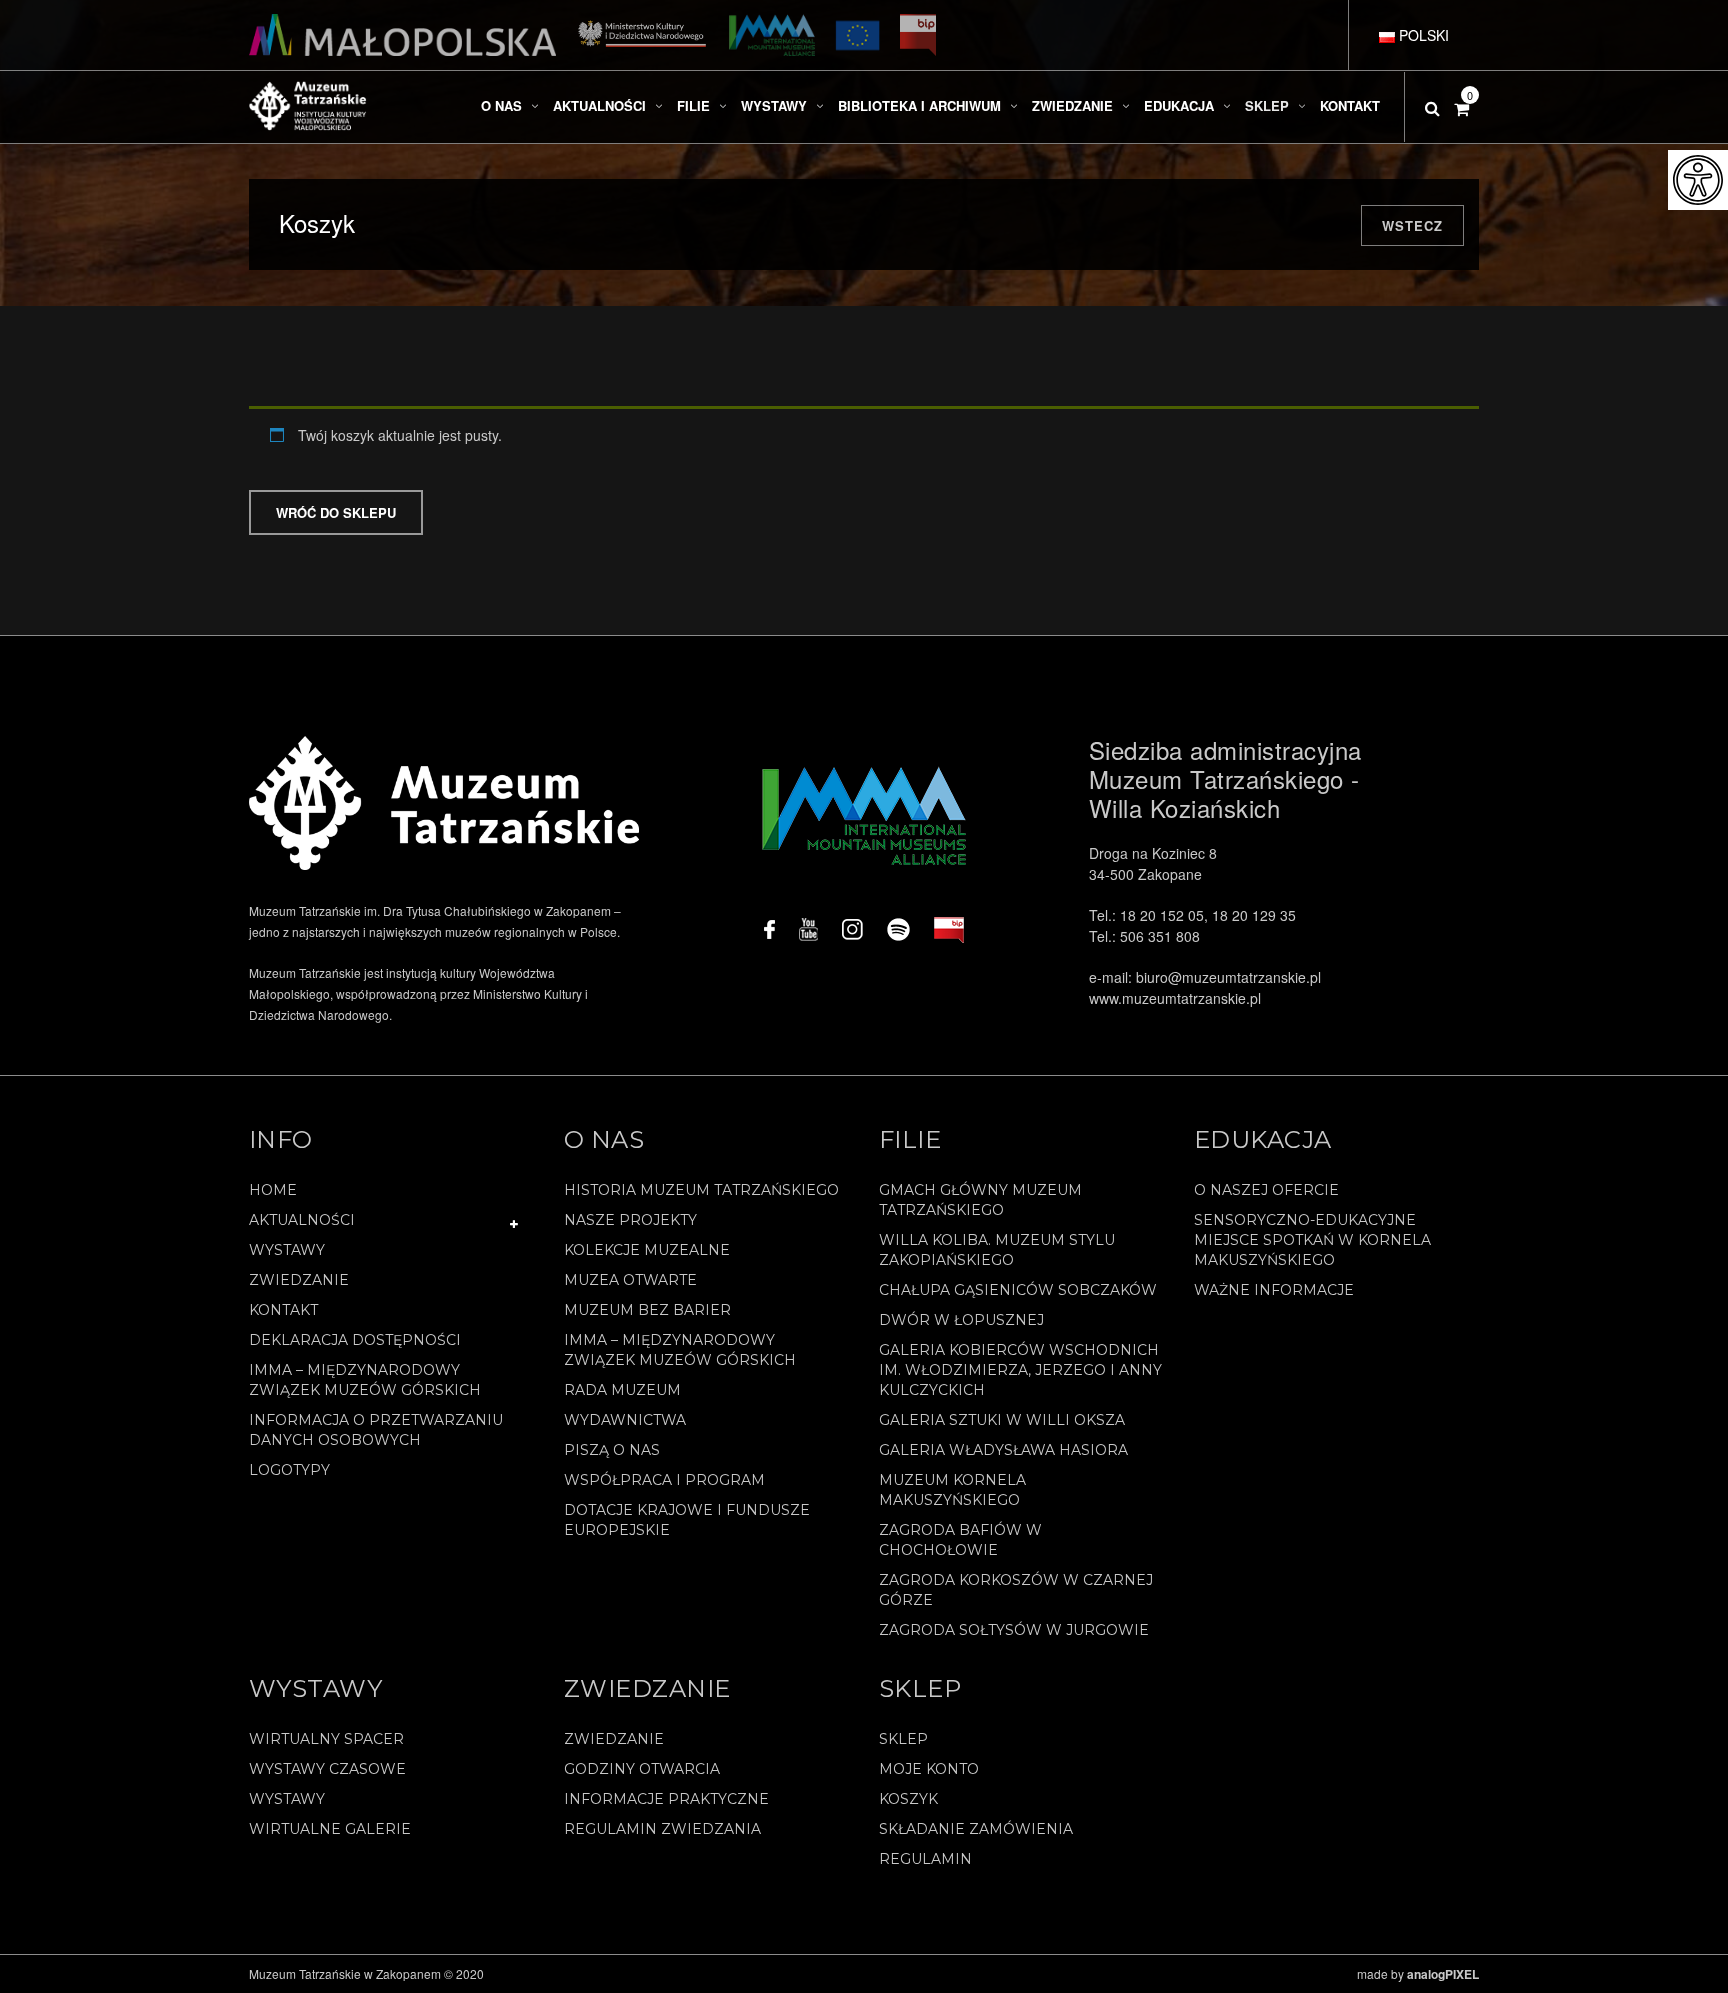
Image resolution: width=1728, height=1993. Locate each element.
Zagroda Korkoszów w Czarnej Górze (1016, 1590)
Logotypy (289, 1470)
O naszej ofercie (1266, 1190)
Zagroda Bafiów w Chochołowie (960, 1540)
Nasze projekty (630, 1220)
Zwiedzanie (299, 1280)
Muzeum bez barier (647, 1310)
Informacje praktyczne (666, 1799)
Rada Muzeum (622, 1390)
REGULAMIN (925, 1859)
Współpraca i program (664, 1480)
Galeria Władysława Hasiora (1003, 1450)
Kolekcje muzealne (647, 1250)
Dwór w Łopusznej (961, 1320)
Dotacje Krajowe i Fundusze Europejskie (687, 1520)
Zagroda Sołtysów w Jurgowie (1014, 1630)
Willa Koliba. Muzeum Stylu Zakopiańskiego (997, 1250)
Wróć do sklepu (336, 512)
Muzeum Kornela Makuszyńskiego (952, 1490)
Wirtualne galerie (330, 1829)
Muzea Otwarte (630, 1280)
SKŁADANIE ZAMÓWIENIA (976, 1829)
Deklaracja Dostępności (355, 1340)
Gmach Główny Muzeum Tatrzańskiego (980, 1200)
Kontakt (283, 1310)
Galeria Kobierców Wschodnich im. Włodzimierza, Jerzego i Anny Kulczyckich (1020, 1370)
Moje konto (929, 1769)
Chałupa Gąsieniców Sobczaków (1018, 1290)
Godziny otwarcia (642, 1769)
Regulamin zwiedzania (662, 1829)
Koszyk (908, 1799)
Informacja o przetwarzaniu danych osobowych (376, 1430)
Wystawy (287, 1250)
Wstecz (1412, 225)
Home (273, 1190)
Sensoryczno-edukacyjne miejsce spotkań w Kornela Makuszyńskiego (1312, 1240)
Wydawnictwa (625, 1420)
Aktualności (302, 1220)
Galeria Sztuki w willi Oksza (1002, 1420)
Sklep (903, 1739)
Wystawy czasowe (327, 1769)
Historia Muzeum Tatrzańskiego (701, 1190)
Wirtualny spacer (326, 1739)
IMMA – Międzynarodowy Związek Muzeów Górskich (365, 1380)
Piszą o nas (612, 1450)
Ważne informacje (1274, 1290)
